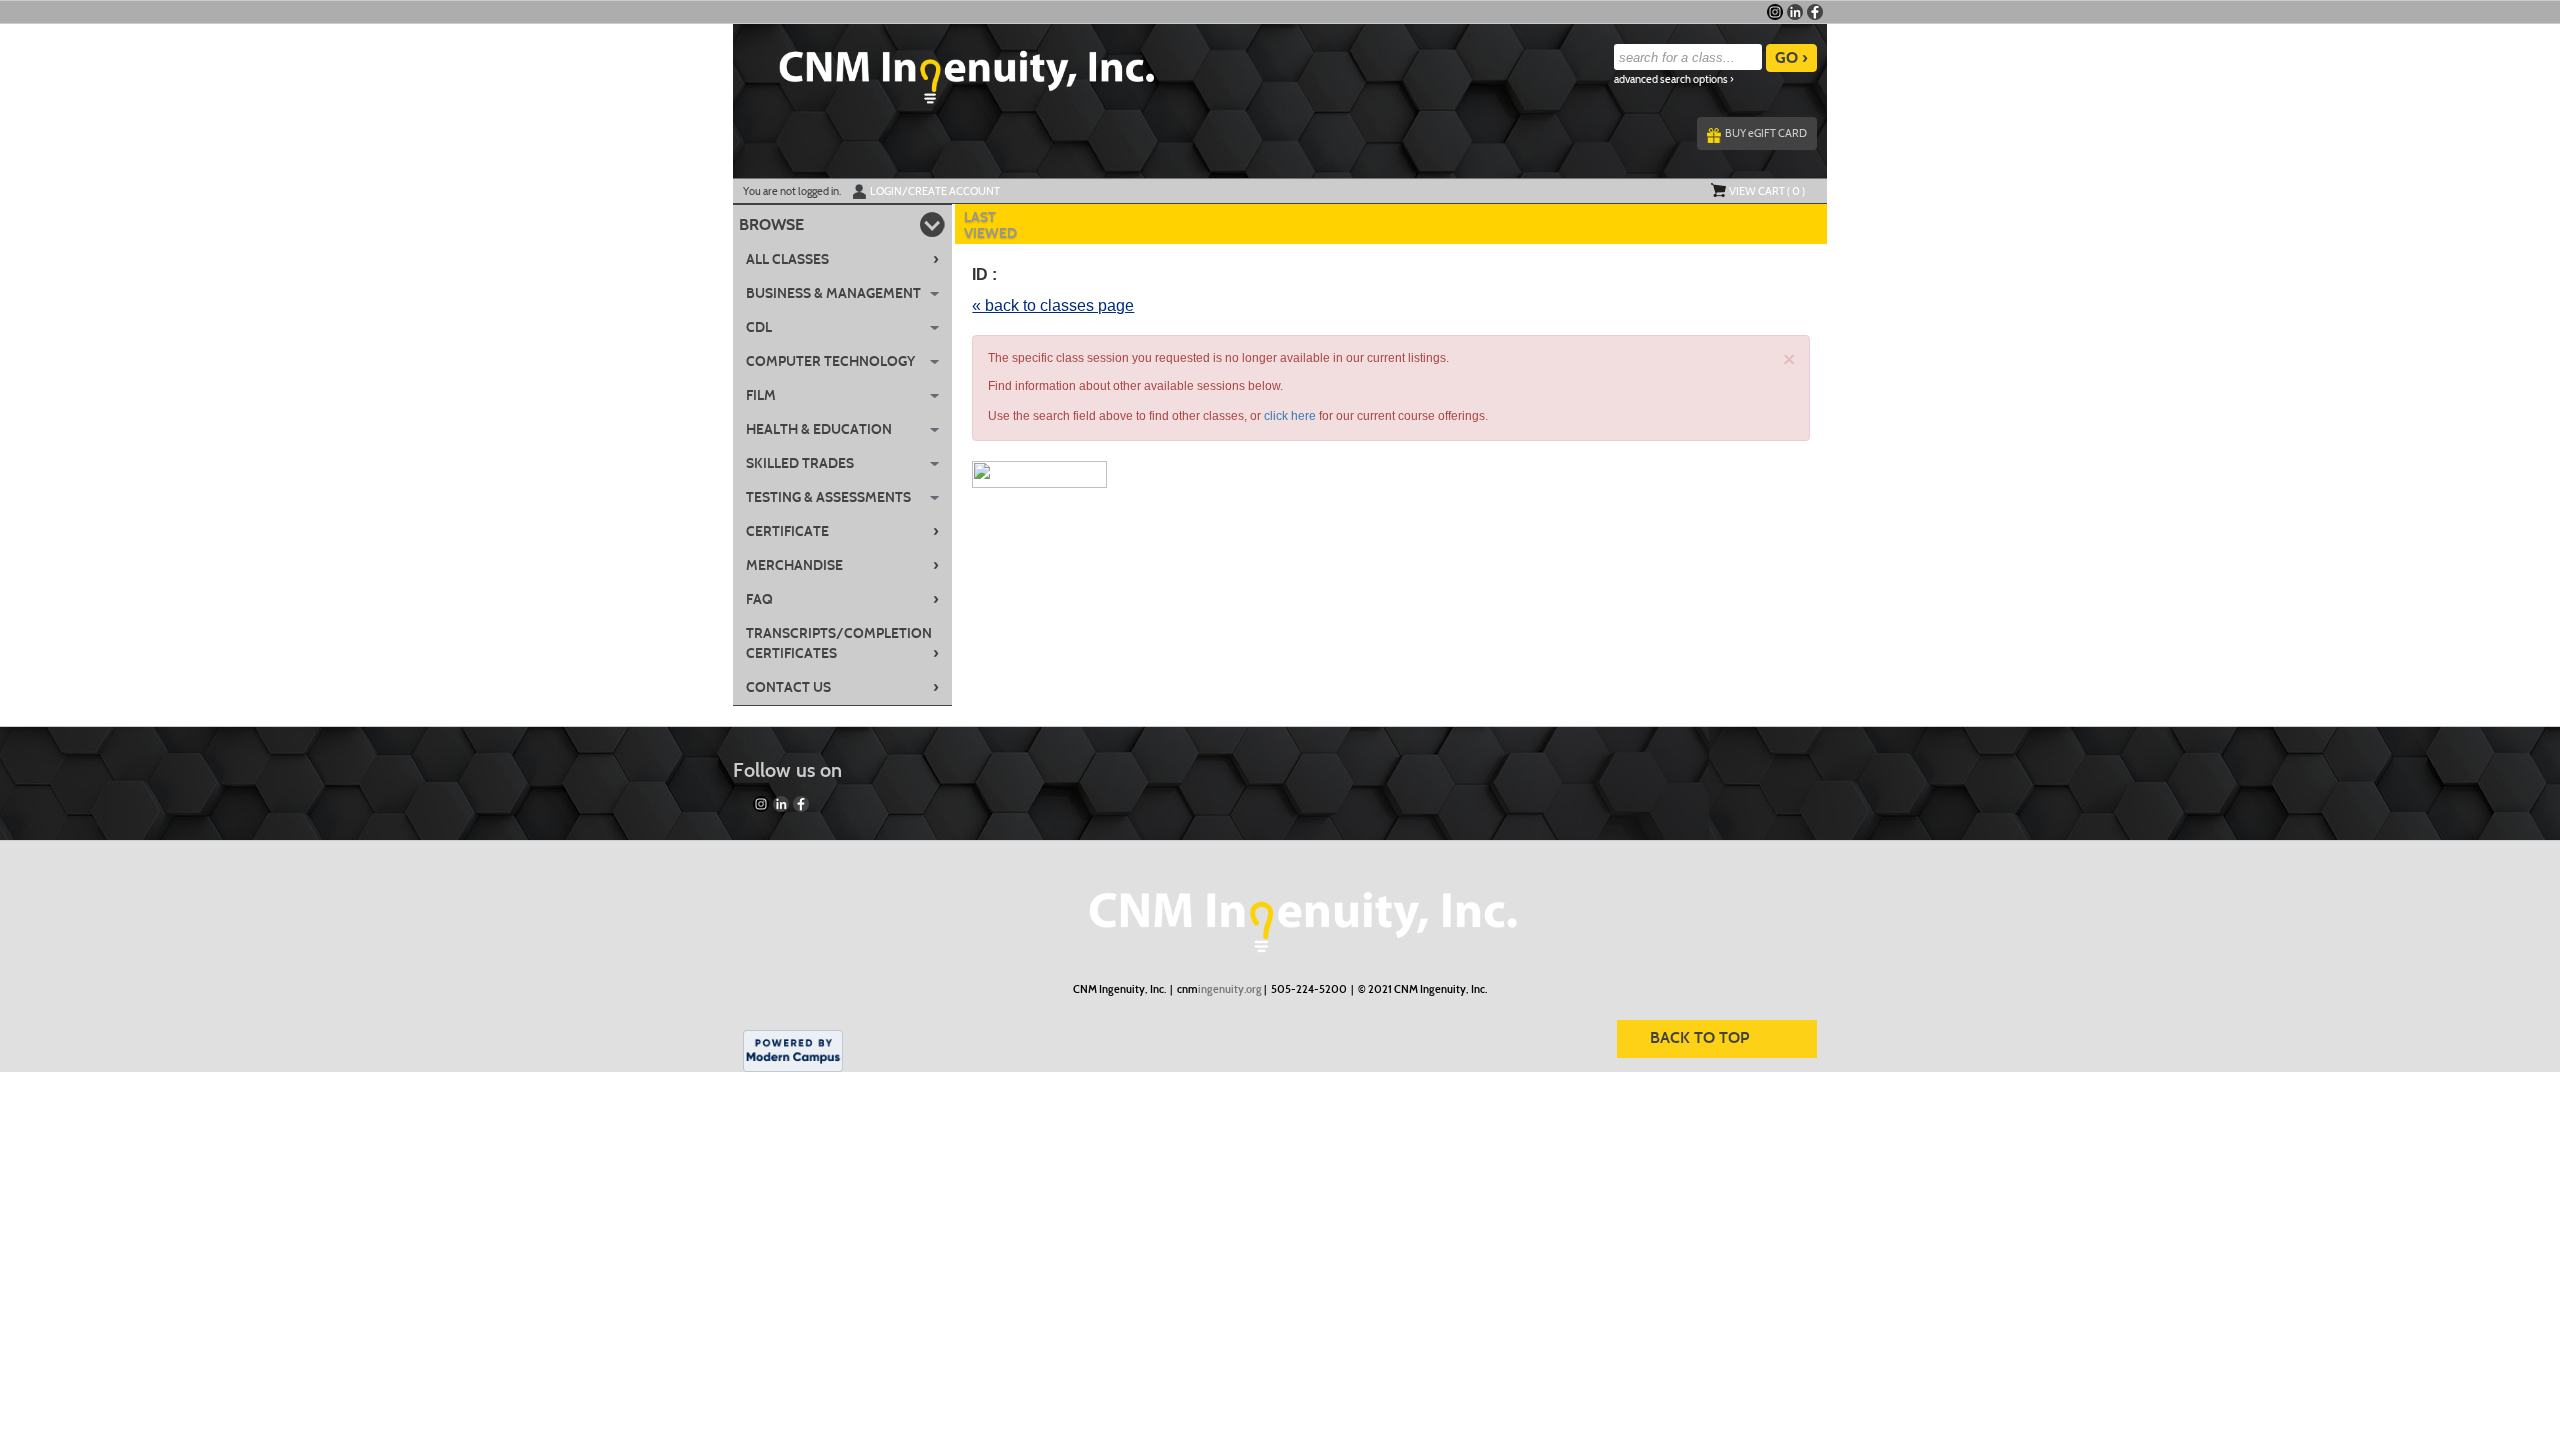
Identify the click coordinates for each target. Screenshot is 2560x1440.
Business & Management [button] (833, 293)
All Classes (842, 259)
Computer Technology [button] (830, 361)
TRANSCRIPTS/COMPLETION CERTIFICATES (842, 643)
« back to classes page (1053, 305)
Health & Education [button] (819, 429)
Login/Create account (935, 191)
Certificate (842, 531)
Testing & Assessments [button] (828, 497)
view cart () (1767, 191)
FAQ (842, 599)
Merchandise (842, 565)
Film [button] (761, 395)
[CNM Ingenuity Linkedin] (1795, 12)
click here (1290, 416)
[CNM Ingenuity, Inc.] (1280, 912)
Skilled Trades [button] (800, 463)
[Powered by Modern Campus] (793, 1049)
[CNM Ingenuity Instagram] (1775, 12)
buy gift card (1766, 133)
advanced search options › (1674, 79)
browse (771, 224)
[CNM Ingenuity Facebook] (1815, 12)
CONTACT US (842, 687)
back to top (1699, 1037)
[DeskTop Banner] (944, 71)
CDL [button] (759, 327)
